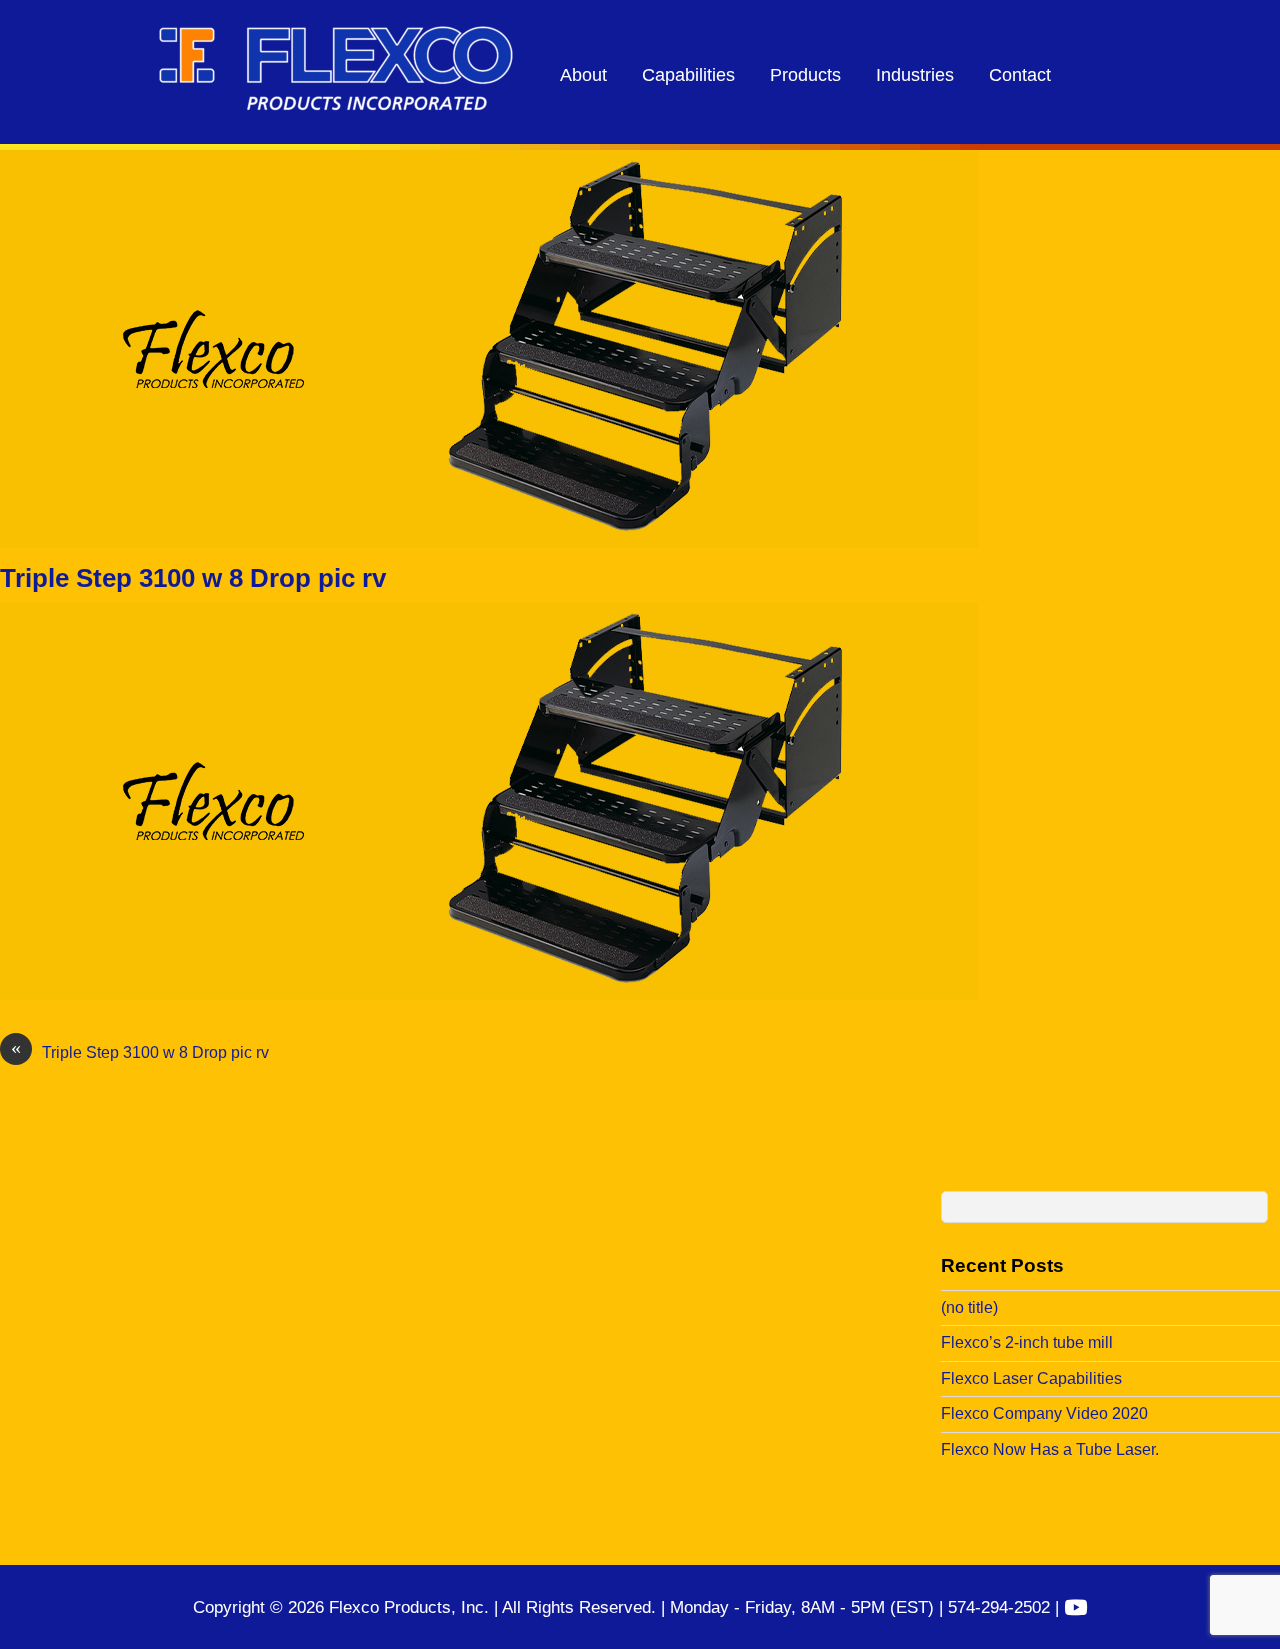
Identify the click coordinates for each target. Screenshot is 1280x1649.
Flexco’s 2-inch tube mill (1027, 1342)
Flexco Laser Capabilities (1031, 1378)
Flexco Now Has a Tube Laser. (1050, 1449)
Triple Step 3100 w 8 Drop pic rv (193, 578)
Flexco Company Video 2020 (1044, 1413)
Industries (915, 75)
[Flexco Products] (336, 104)
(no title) (969, 1307)
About (583, 75)
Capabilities (688, 75)
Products (805, 75)
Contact (1020, 75)
